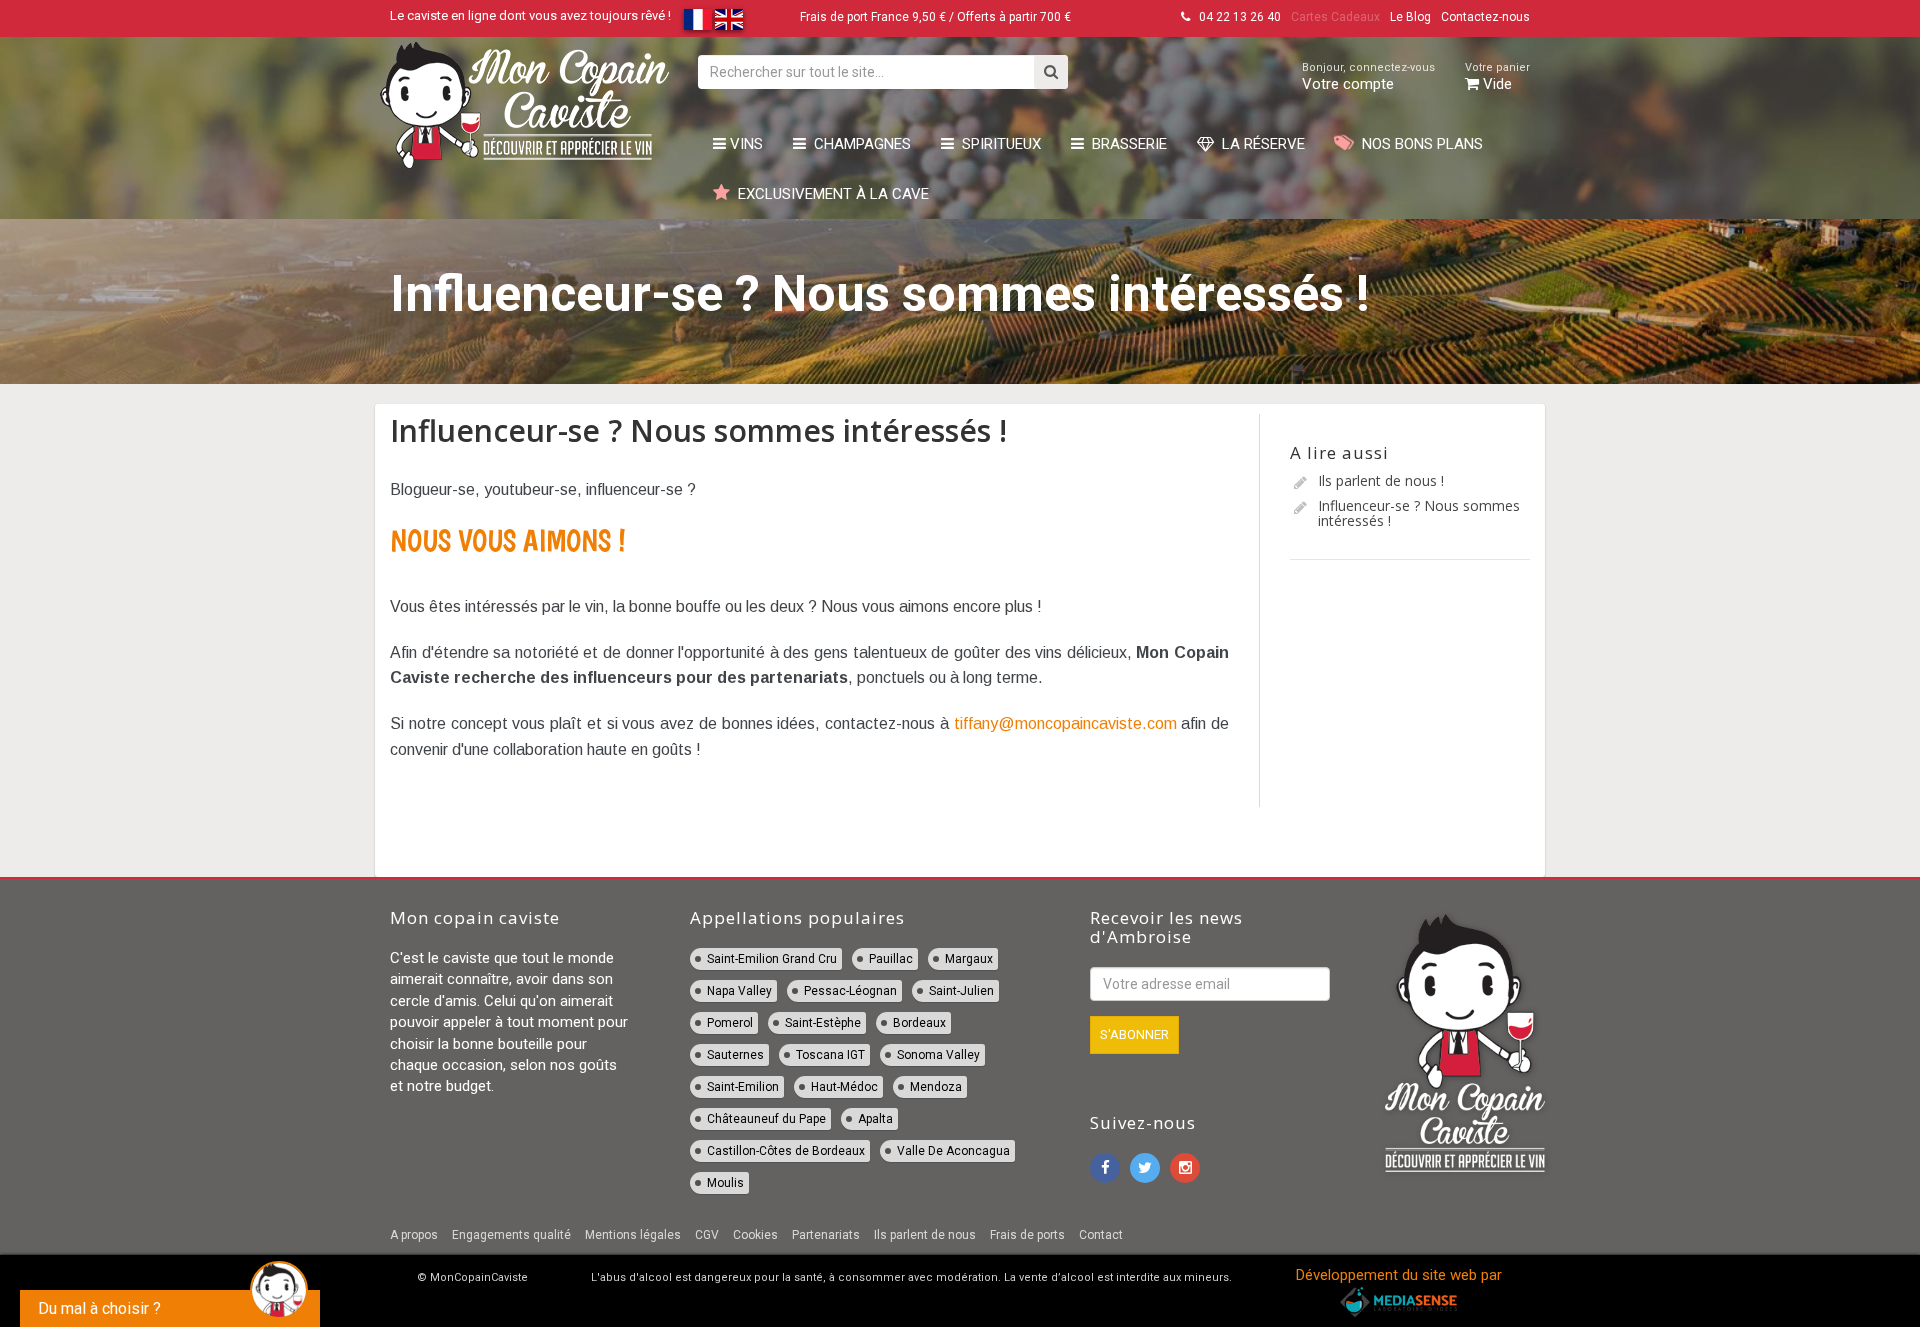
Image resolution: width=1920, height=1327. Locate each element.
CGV (707, 1235)
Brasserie (1125, 144)
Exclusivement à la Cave (829, 194)
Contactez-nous (1485, 17)
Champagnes (858, 144)
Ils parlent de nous (925, 1235)
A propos (414, 1235)
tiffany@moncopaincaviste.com (1065, 723)
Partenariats (826, 1235)
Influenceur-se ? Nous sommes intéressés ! (1419, 513)
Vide (1497, 77)
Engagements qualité (511, 1235)
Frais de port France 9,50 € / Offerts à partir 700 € (935, 17)
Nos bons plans (1418, 144)
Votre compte (1368, 77)
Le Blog (1410, 17)
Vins (744, 144)
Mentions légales (633, 1235)
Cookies (755, 1235)
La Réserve (1259, 144)
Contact (1101, 1235)
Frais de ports (1027, 1235)
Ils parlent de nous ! (1381, 480)
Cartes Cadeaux (1335, 17)
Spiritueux (997, 144)
